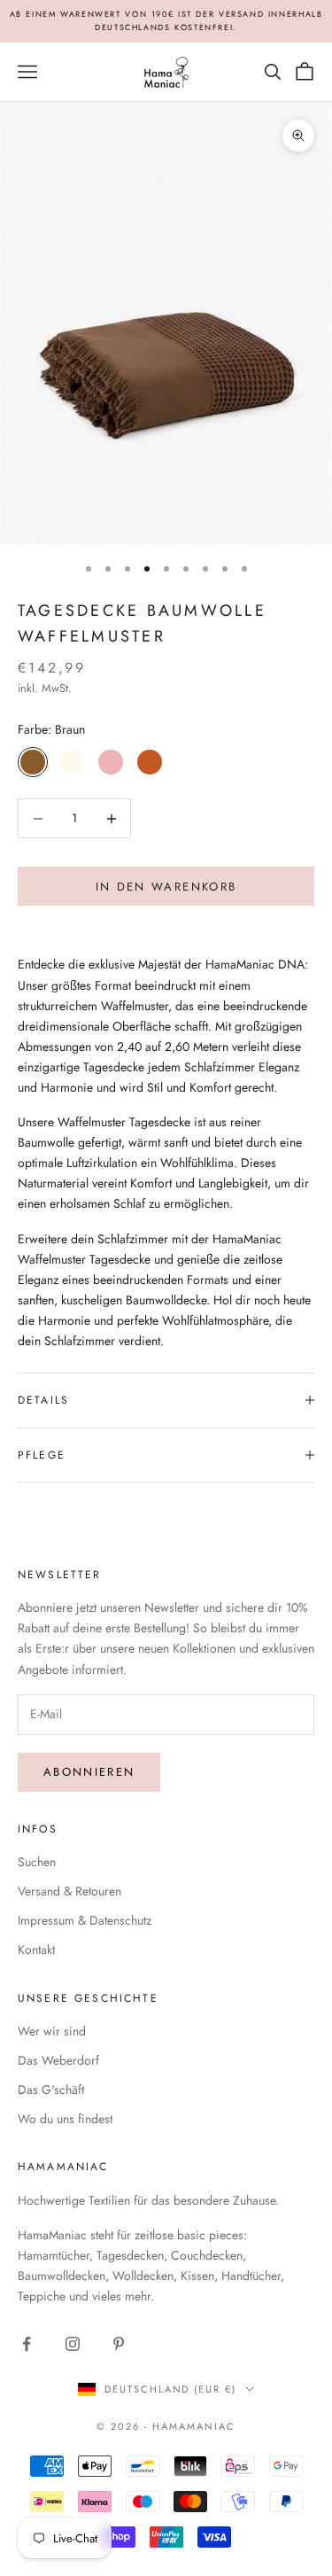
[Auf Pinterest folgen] (119, 2344)
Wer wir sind (52, 2031)
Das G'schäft (51, 2090)
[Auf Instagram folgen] (73, 2344)
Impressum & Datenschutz (85, 1920)
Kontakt (36, 1950)
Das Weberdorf (58, 2060)
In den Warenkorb (166, 887)
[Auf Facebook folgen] (27, 2344)
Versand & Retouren (69, 1891)
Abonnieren (89, 1772)
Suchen (37, 1862)
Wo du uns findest (65, 2119)
